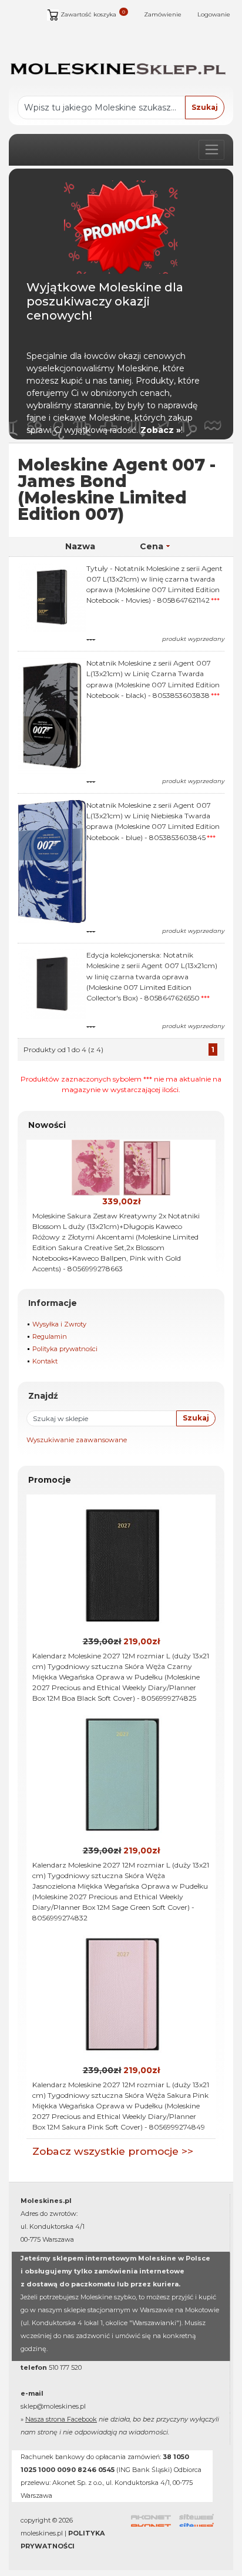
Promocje (50, 1480)
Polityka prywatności (65, 1349)
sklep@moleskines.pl (53, 2406)
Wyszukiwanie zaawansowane (77, 1440)
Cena (152, 546)
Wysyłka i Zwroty (59, 1324)
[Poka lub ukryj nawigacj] (211, 150)
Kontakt (45, 1361)
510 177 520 (65, 2367)
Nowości (47, 1125)
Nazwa (80, 546)
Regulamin (50, 1336)
